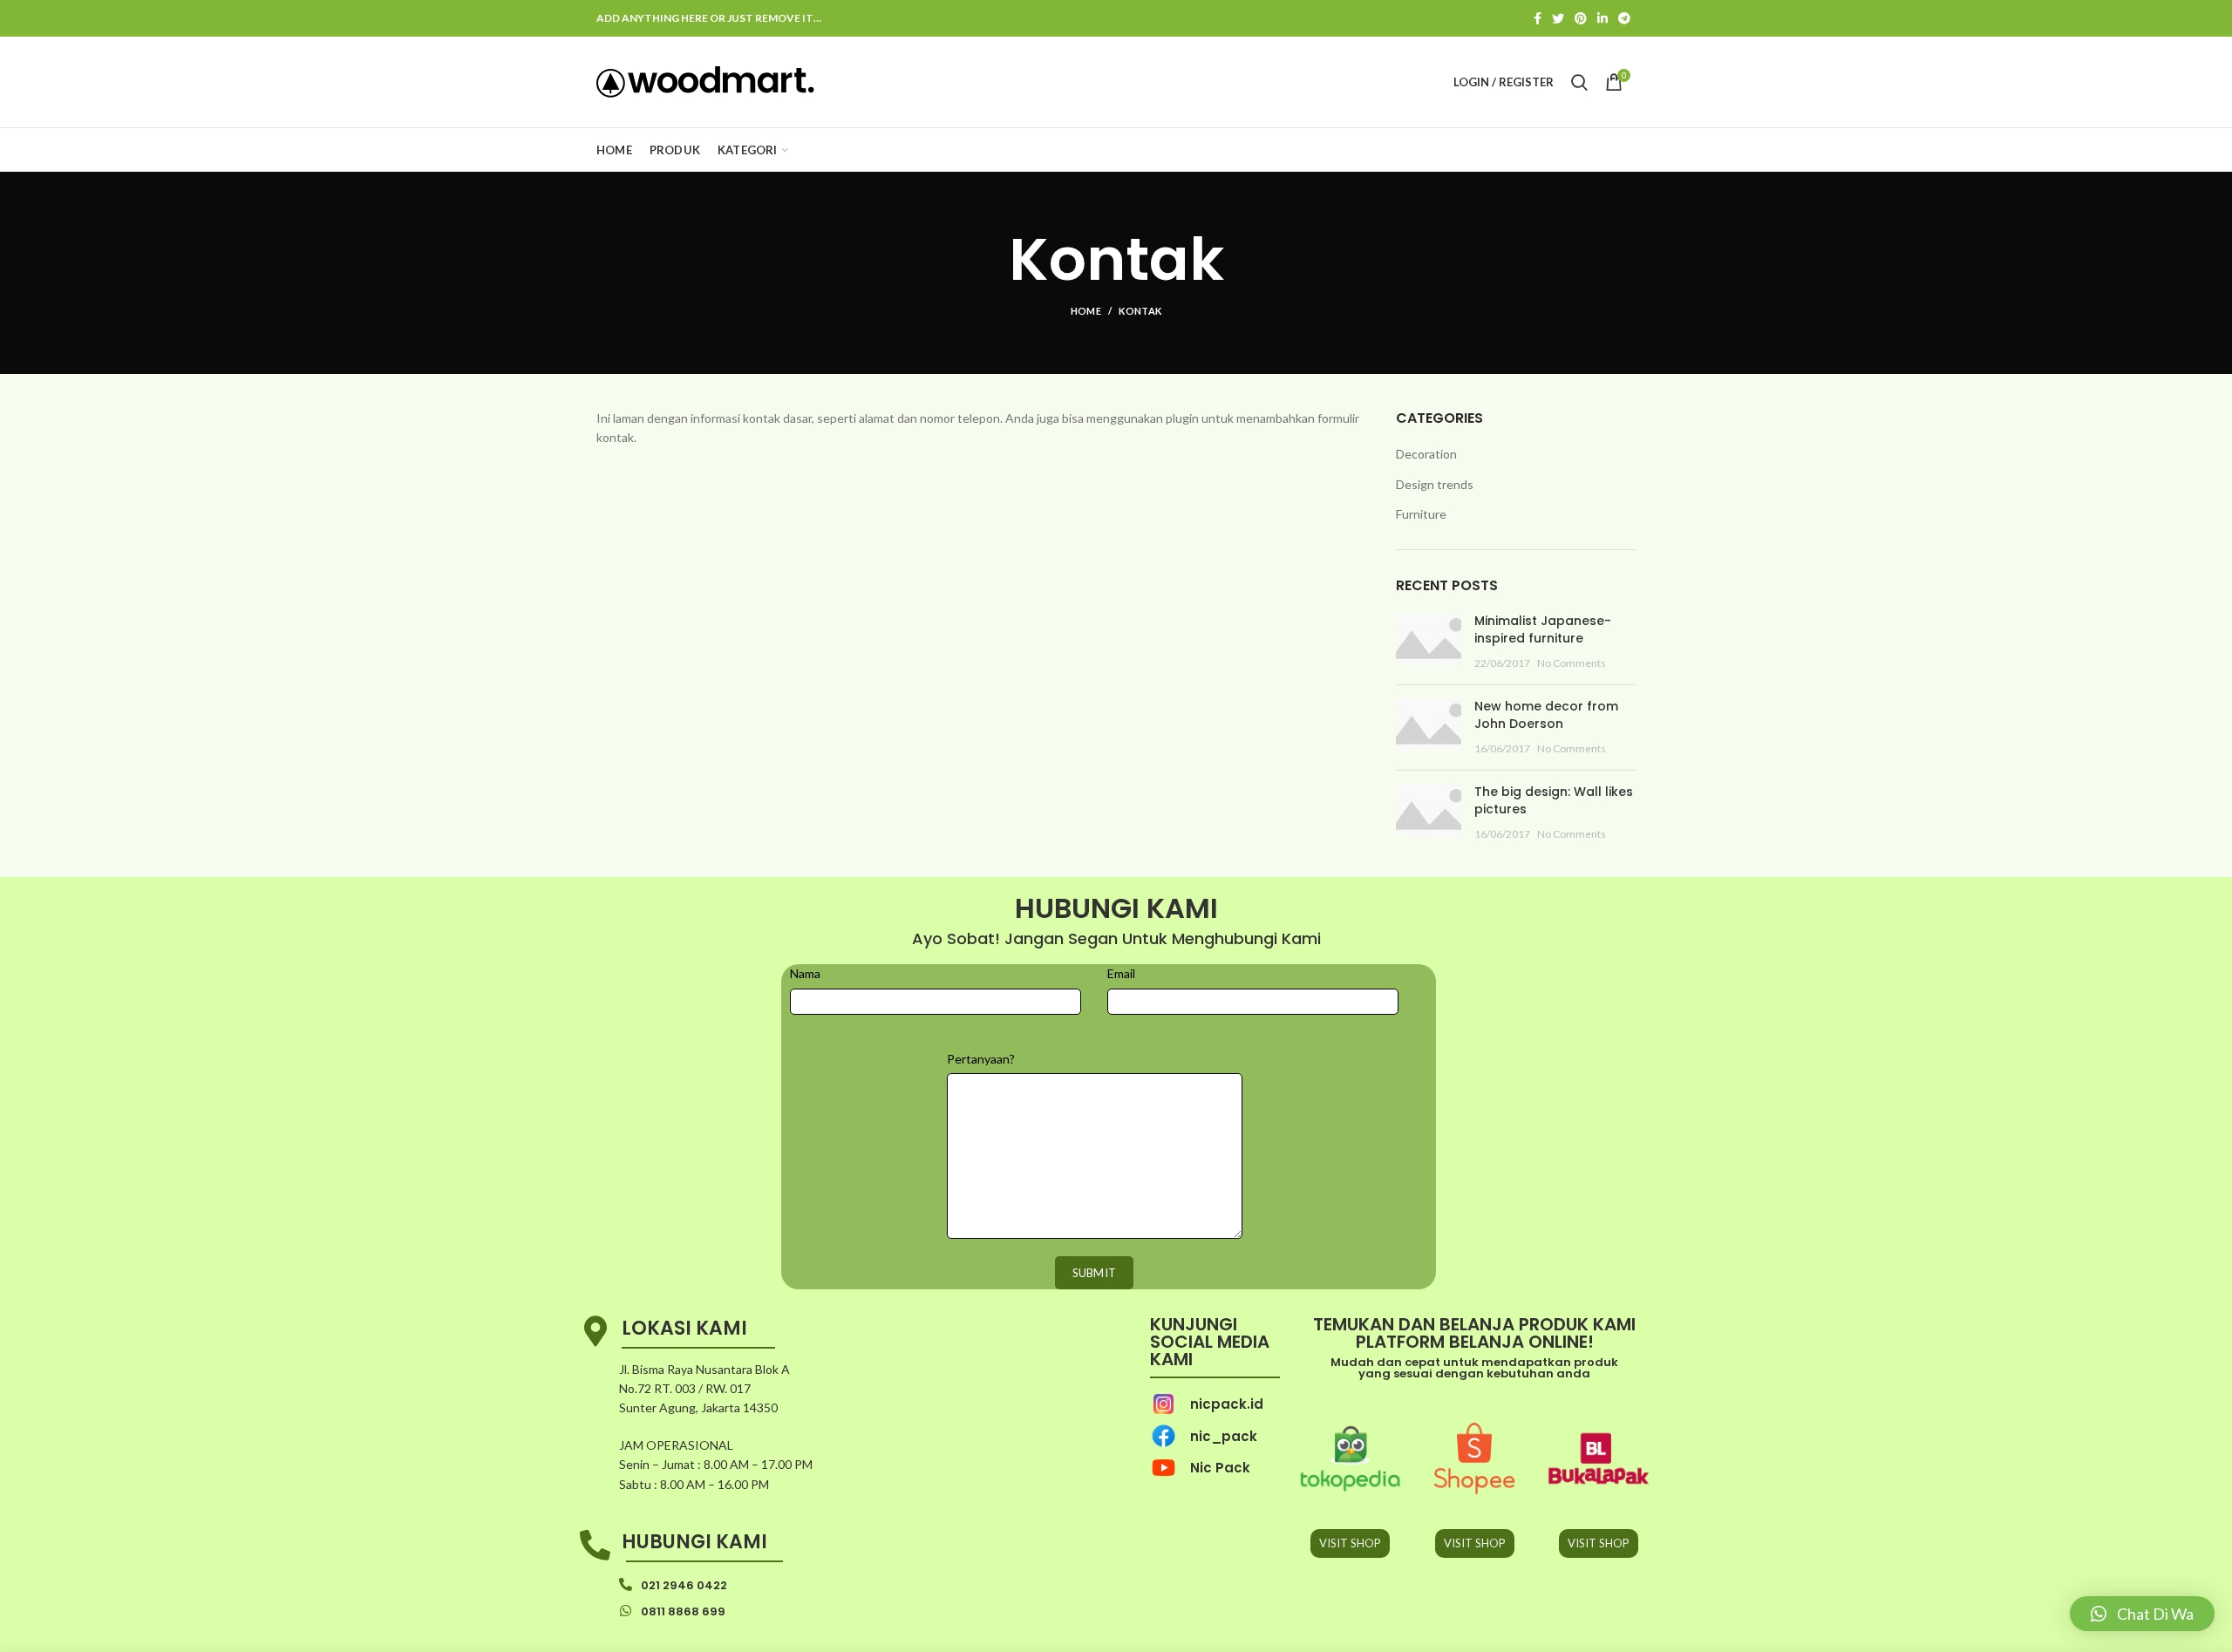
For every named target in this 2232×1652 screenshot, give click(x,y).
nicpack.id (1227, 1404)
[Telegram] (1624, 18)
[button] (2142, 1614)
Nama (805, 973)
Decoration (1426, 454)
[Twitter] (1558, 18)
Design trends (1435, 484)
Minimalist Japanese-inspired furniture (1543, 629)
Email (1121, 973)
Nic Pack (1220, 1468)
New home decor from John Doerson (1546, 715)
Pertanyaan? (981, 1059)
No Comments (1572, 663)
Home (1086, 311)
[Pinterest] (1581, 18)
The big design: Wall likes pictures (1554, 800)
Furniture (1421, 514)
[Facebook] (1538, 18)
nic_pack (1224, 1436)
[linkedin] (1603, 18)
